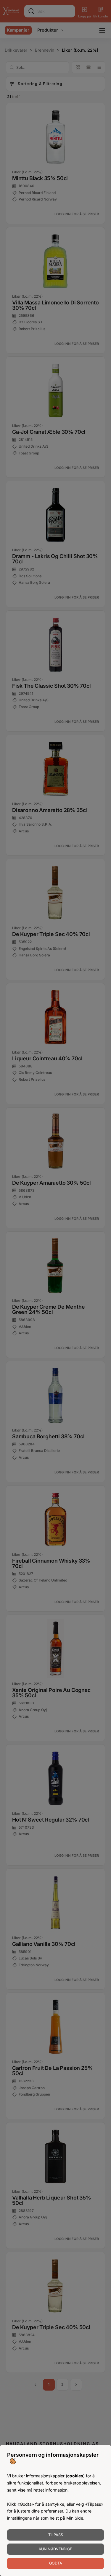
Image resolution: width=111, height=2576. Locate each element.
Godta (56, 2563)
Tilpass (56, 2535)
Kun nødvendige (55, 2549)
